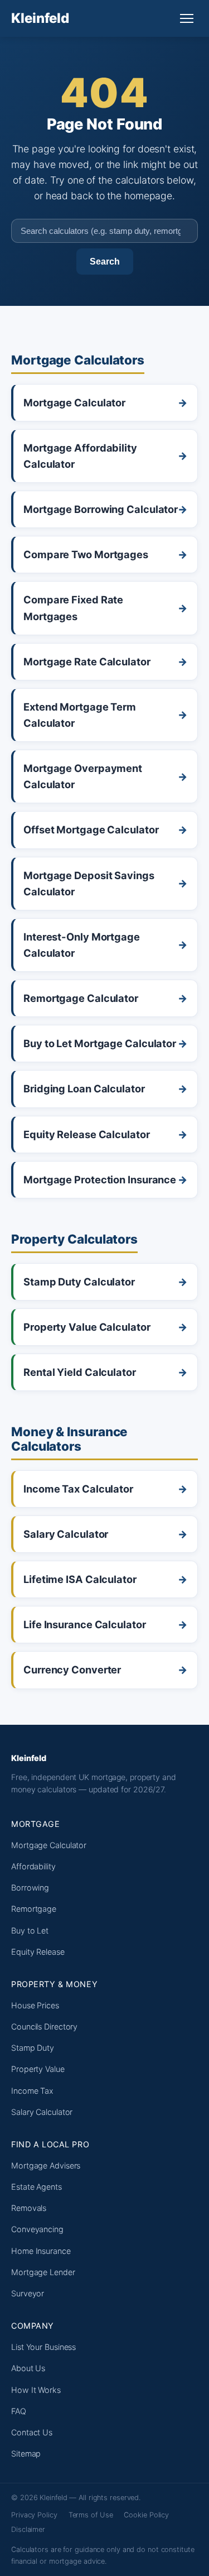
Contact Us (32, 2432)
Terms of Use (91, 2515)
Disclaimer (28, 2529)
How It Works (36, 2390)
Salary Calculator (42, 2112)
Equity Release (38, 1952)
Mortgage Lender (43, 2272)
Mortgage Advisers (46, 2165)
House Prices (35, 2005)
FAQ (19, 2411)
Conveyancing (37, 2229)
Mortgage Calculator (49, 1845)
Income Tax (32, 2091)
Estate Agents (37, 2187)
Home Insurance (41, 2251)
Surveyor (28, 2293)
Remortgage (34, 1909)
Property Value (38, 2069)
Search (105, 261)
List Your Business (43, 2347)
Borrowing (30, 1887)
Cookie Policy (146, 2515)
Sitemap (26, 2453)
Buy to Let (30, 1930)
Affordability (33, 1866)
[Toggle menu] (187, 18)
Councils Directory (44, 2026)
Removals (29, 2208)
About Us (28, 2368)
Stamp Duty (33, 2048)
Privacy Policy (34, 2515)
